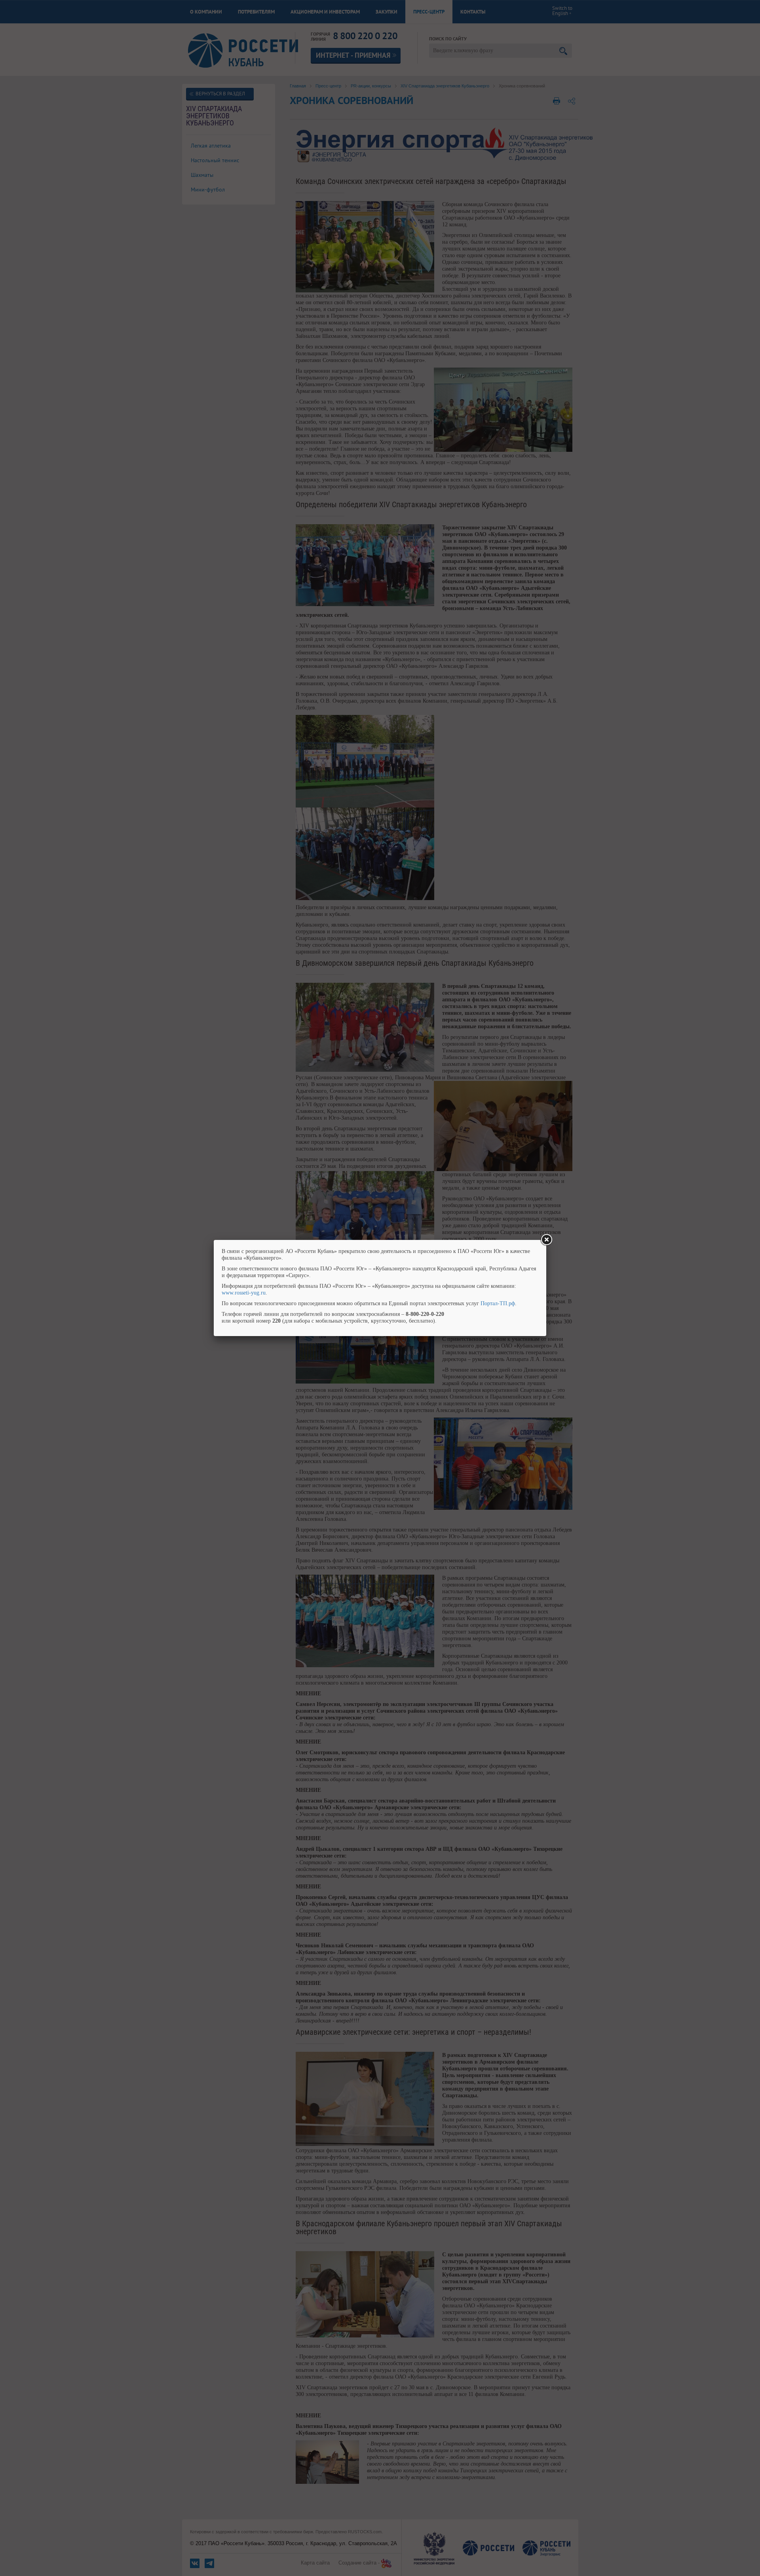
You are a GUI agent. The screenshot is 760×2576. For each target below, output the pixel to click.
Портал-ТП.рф (498, 1303)
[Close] (546, 1240)
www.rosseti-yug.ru (244, 1293)
